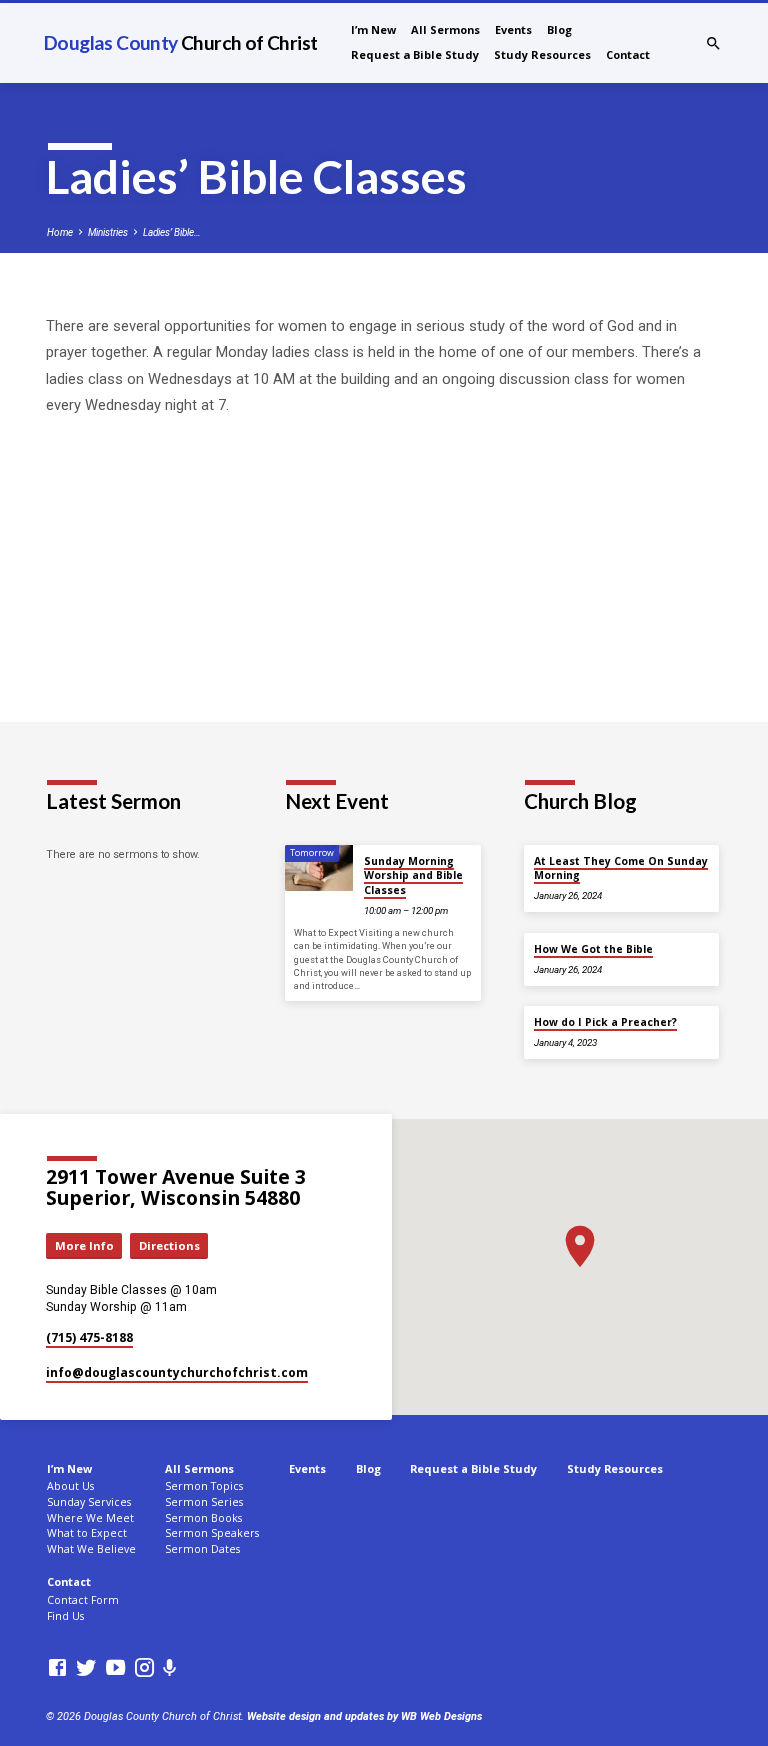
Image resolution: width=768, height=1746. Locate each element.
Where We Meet (90, 1518)
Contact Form (83, 1600)
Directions (169, 1245)
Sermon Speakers (212, 1533)
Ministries (108, 232)
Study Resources (542, 54)
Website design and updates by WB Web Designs (364, 1716)
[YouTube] (115, 1668)
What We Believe (91, 1549)
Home (60, 232)
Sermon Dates (202, 1549)
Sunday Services (89, 1502)
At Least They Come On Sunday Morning (621, 868)
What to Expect (87, 1533)
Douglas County (180, 42)
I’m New (373, 29)
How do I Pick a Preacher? (605, 1022)
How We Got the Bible (593, 949)
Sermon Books (203, 1518)
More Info (84, 1245)
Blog (559, 29)
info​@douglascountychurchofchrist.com (177, 1372)
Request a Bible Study (415, 54)
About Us (70, 1486)
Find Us (65, 1616)
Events (513, 29)
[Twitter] (86, 1668)
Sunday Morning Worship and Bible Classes (413, 875)
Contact (628, 54)
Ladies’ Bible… (172, 232)
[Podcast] (170, 1668)
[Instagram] (144, 1668)
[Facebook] (57, 1668)
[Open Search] (713, 44)
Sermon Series (204, 1502)
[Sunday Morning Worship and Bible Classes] (319, 868)
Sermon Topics (204, 1486)
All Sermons (445, 29)
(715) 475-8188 (89, 1337)
